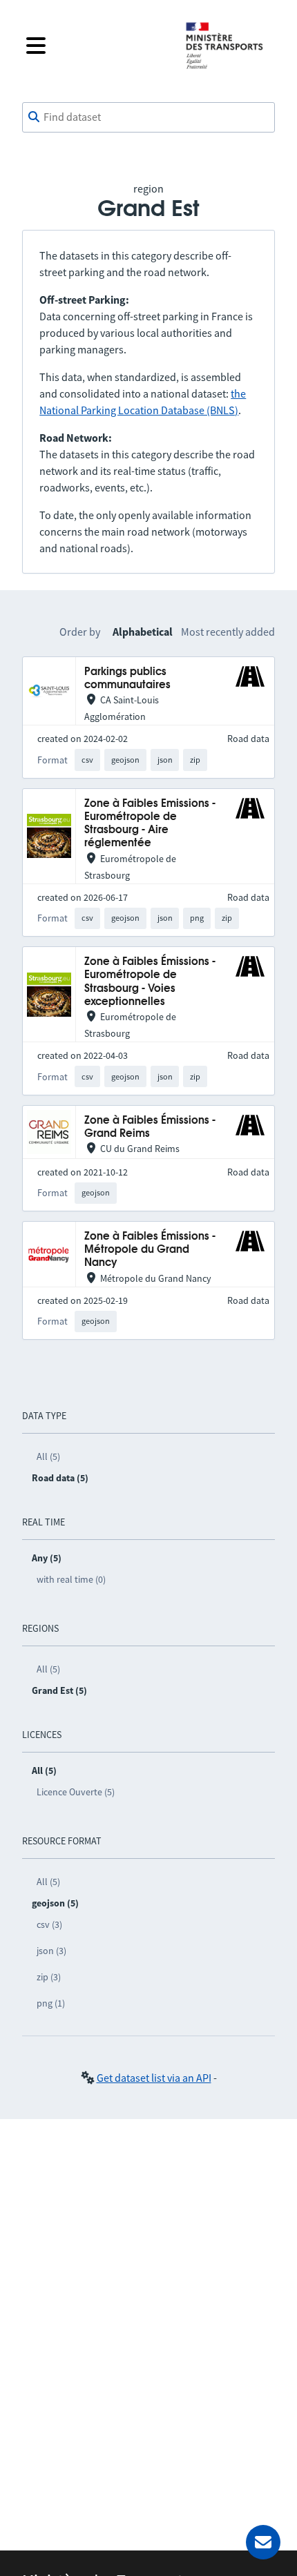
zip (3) (49, 1977)
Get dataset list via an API (154, 2078)
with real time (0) (71, 1579)
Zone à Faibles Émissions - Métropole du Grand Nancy (150, 1250)
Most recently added (228, 632)
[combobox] (148, 117)
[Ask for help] (263, 2542)
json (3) (51, 1951)
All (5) (48, 1456)
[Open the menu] (95, 46)
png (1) (51, 2003)
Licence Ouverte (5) (76, 1792)
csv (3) (49, 1924)
